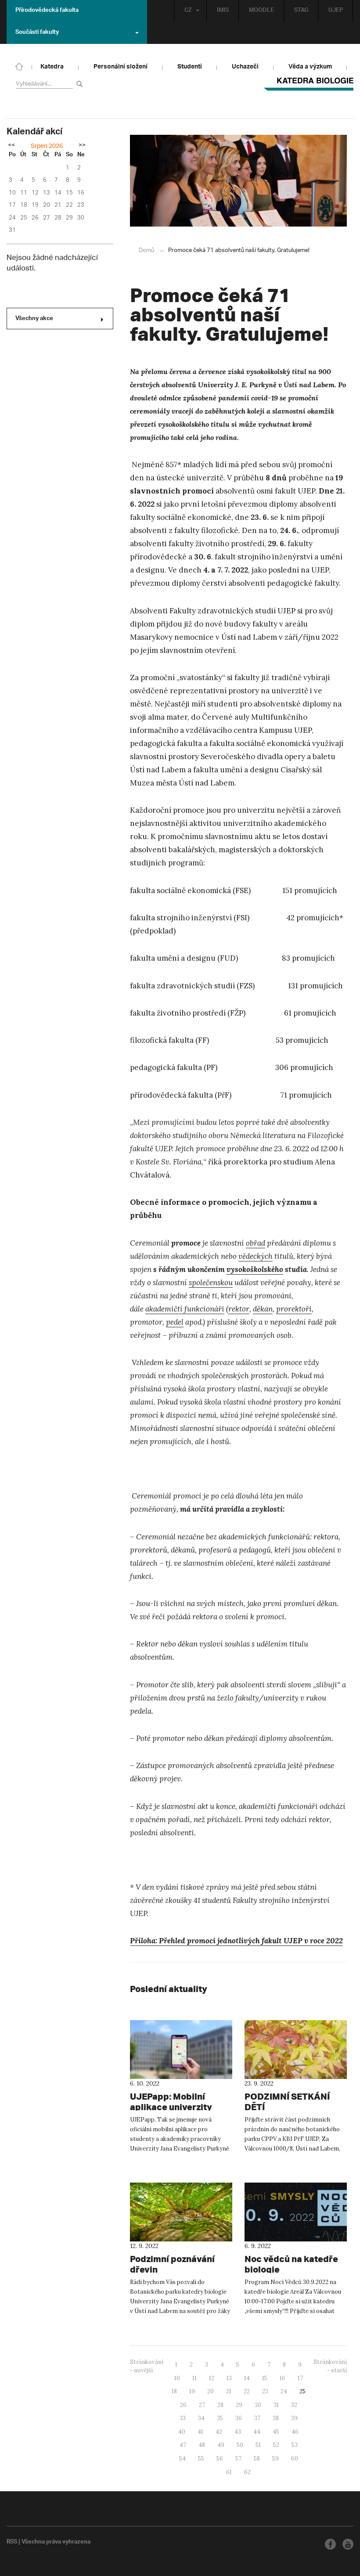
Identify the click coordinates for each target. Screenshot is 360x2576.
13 (229, 2378)
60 (295, 2459)
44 (257, 2432)
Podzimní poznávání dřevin (172, 2264)
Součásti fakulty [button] (37, 33)
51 (258, 2445)
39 (294, 2418)
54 (182, 2459)
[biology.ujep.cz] (19, 66)
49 (221, 2445)
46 (295, 2432)
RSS (12, 2543)
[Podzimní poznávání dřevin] (181, 2212)
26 (183, 2405)
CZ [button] (188, 11)
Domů (146, 250)
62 (247, 2472)
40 (182, 2432)
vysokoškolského (255, 1269)
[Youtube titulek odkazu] (348, 2544)
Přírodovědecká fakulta (47, 11)
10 (177, 2378)
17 (300, 2378)
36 (239, 2418)
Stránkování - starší (330, 2366)
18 (174, 2391)
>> (82, 146)
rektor (239, 1309)
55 (201, 2459)
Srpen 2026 (47, 146)
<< (11, 146)
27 (202, 2405)
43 (238, 2432)
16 (283, 2378)
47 (183, 2445)
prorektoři (294, 1309)
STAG (301, 11)
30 (258, 2405)
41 (200, 2432)
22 (247, 2391)
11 (194, 2378)
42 (219, 2432)
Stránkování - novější (147, 2366)
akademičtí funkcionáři (185, 1309)
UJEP (336, 11)
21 (229, 2391)
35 (220, 2418)
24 (284, 2391)
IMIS (223, 11)
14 (247, 2378)
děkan (263, 1309)
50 (240, 2445)
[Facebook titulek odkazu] (330, 2544)
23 (265, 2391)
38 (276, 2418)
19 (192, 2391)
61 (229, 2472)
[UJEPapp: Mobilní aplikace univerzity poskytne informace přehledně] (181, 2050)
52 (276, 2445)
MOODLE (261, 11)
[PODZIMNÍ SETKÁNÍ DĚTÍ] (296, 2050)
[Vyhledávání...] (81, 84)
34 (201, 2418)
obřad (256, 1243)
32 (294, 2405)
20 (211, 2391)
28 (220, 2405)
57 (238, 2459)
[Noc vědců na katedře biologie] (296, 2212)
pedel (175, 1322)
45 (276, 2432)
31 (276, 2405)
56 (220, 2459)
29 (239, 2405)
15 (265, 2378)
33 (183, 2418)
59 (275, 2459)
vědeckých (256, 1256)
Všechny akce (34, 319)
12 (212, 2378)
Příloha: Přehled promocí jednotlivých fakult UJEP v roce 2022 (236, 1941)
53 (295, 2445)
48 (202, 2445)
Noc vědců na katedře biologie (291, 2264)
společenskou (211, 1283)
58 (257, 2459)
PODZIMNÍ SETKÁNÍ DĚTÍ (287, 2102)
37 (257, 2418)
